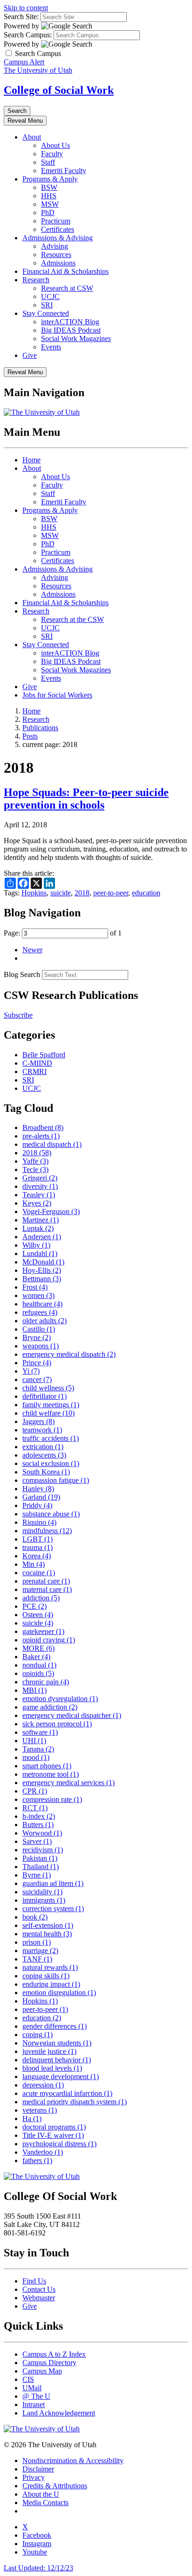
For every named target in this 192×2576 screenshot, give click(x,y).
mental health (47, 1934)
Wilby (36, 1245)
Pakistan (40, 1858)
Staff (48, 162)
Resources (56, 255)
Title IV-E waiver (53, 2135)
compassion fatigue (56, 1480)
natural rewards (50, 1967)
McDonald (43, 1262)
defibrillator (45, 1396)
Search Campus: (28, 35)
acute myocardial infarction (67, 2093)
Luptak (38, 1228)
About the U (41, 2494)
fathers (37, 2161)
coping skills (46, 1976)
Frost (35, 1287)
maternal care (47, 1589)
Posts (30, 736)
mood (36, 1757)
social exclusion (51, 1463)
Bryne (37, 1337)
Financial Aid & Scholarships (65, 271)
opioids (38, 1673)
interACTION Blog (70, 322)
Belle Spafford (44, 1055)
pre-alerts (41, 1136)
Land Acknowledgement (59, 2413)
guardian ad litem (53, 1883)
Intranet (34, 2405)
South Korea (46, 1472)
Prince (37, 1363)
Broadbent (43, 1127)
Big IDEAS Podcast (71, 330)
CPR (35, 1791)
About (32, 137)
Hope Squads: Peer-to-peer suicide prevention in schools (86, 799)
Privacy (34, 2477)
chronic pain (46, 1682)
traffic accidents (51, 1438)
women (38, 1295)
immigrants (44, 1900)
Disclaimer (38, 2469)
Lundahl (40, 1253)
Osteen (38, 1615)
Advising (55, 246)
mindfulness (47, 1531)
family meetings (51, 1405)
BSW (49, 187)
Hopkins (34, 893)
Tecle (35, 1169)
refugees (40, 1312)
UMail (32, 2388)
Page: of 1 (63, 933)
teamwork (42, 1430)
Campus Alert (24, 62)
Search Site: (21, 17)
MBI (34, 1690)
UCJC (50, 297)
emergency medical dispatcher (72, 1715)
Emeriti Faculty (64, 171)
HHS (49, 196)
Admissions (58, 263)
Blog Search (22, 974)
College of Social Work (59, 90)
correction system (53, 1909)
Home (31, 460)
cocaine (39, 1573)
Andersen (42, 1237)
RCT (35, 1808)
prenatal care (46, 1581)
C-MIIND (37, 1063)
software (40, 1732)
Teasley (39, 1195)
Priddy (37, 1505)
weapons (41, 1346)
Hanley (38, 1489)
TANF (37, 1959)
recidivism (43, 1850)
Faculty (52, 154)
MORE (38, 1648)
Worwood (42, 1833)
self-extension (48, 1925)
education (146, 893)
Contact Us (39, 2289)
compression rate (52, 1799)
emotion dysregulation (60, 1699)
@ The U (36, 2396)
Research (36, 280)
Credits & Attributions (55, 2486)
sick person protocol (57, 1724)
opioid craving (49, 1640)
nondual (39, 1665)
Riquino (39, 1522)
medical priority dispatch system (75, 2102)
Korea (37, 1556)
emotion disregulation (59, 1993)
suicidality (42, 1892)
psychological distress (59, 2144)
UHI (34, 1741)
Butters (38, 1825)
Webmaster (39, 2298)
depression (43, 2085)
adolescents (44, 1455)
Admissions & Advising (58, 238)
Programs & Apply (50, 179)
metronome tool (51, 1774)
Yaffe (35, 1161)
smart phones (47, 1766)
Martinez (41, 1220)
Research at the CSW (72, 619)
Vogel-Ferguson (51, 1211)
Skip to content (26, 8)
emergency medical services (69, 1783)
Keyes (37, 1203)
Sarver (37, 1841)
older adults (45, 1321)
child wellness (48, 1388)
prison (37, 1942)
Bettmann (42, 1279)
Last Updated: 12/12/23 (38, 2568)
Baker (36, 1657)
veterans (40, 2110)
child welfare (48, 1413)
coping (38, 2035)
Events (51, 347)
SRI (47, 305)
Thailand (41, 1867)
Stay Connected (46, 313)
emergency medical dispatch (69, 1354)
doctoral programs (54, 2127)
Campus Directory (49, 2363)
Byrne (37, 1875)
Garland (41, 1497)
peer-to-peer (111, 893)
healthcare (42, 1304)
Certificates (58, 229)
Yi (31, 1371)
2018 (82, 893)
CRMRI (34, 1072)
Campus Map (42, 2371)
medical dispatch (52, 1144)
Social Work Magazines (76, 339)
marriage (40, 1951)
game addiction (50, 1707)
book (35, 1917)
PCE (34, 1606)
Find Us (34, 2281)
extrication (43, 1447)
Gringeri (40, 1178)
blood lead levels (52, 2068)
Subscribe (18, 1015)
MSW (50, 204)
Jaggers (38, 1421)
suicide (61, 893)
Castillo (39, 1329)
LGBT (38, 1539)
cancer (37, 1379)
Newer (32, 950)
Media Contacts (45, 2503)
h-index (39, 1816)
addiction (41, 1598)
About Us (55, 145)
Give (30, 355)
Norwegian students (57, 2043)
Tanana (38, 1749)
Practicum (56, 221)
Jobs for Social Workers (57, 695)
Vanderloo (43, 2152)
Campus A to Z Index (54, 2354)
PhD (48, 213)
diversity (40, 1186)
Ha (32, 2119)
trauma (38, 1547)
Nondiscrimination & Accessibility (73, 2461)
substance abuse (51, 1514)
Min (34, 1564)
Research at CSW (67, 288)
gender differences (55, 2026)
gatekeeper (43, 1631)
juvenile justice (49, 2051)
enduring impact (51, 1984)
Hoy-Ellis (42, 1270)
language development (61, 2077)
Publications (40, 728)
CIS (28, 2379)
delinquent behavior (57, 2060)
